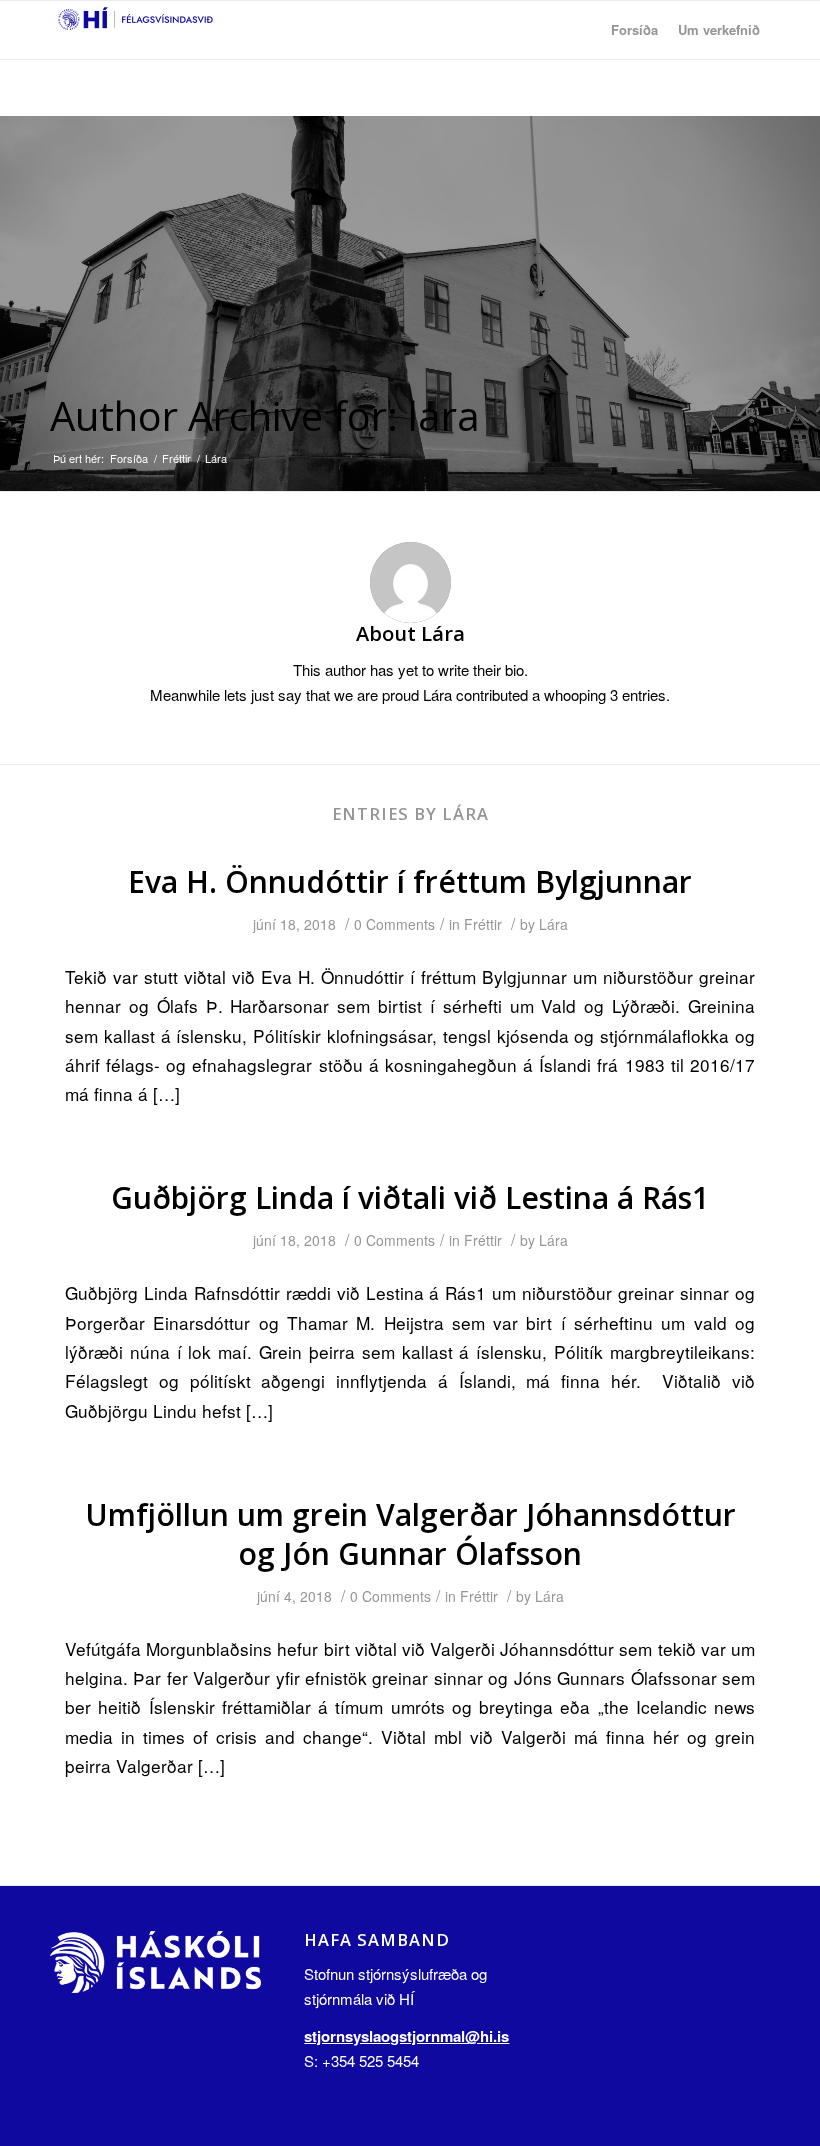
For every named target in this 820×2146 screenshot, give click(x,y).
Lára (553, 924)
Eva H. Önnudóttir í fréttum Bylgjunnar (410, 881)
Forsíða (129, 458)
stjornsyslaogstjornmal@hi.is (406, 2036)
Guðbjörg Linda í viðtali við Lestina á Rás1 (410, 1197)
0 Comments (394, 924)
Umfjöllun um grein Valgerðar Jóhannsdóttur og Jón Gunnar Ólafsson (410, 1534)
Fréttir (176, 458)
